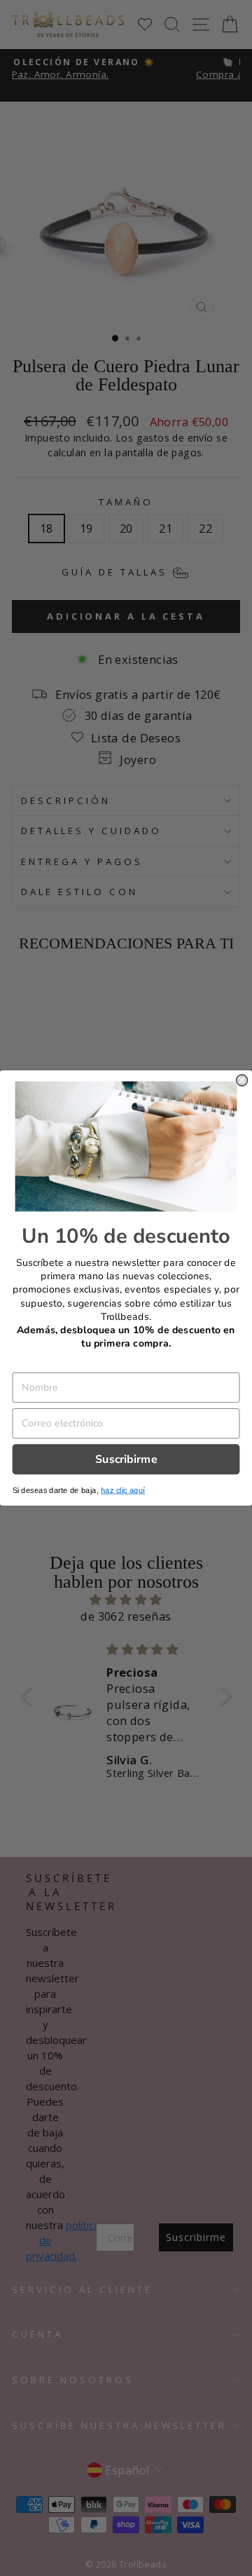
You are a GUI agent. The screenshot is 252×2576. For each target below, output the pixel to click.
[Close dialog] (242, 1080)
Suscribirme (126, 1459)
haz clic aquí (123, 1491)
